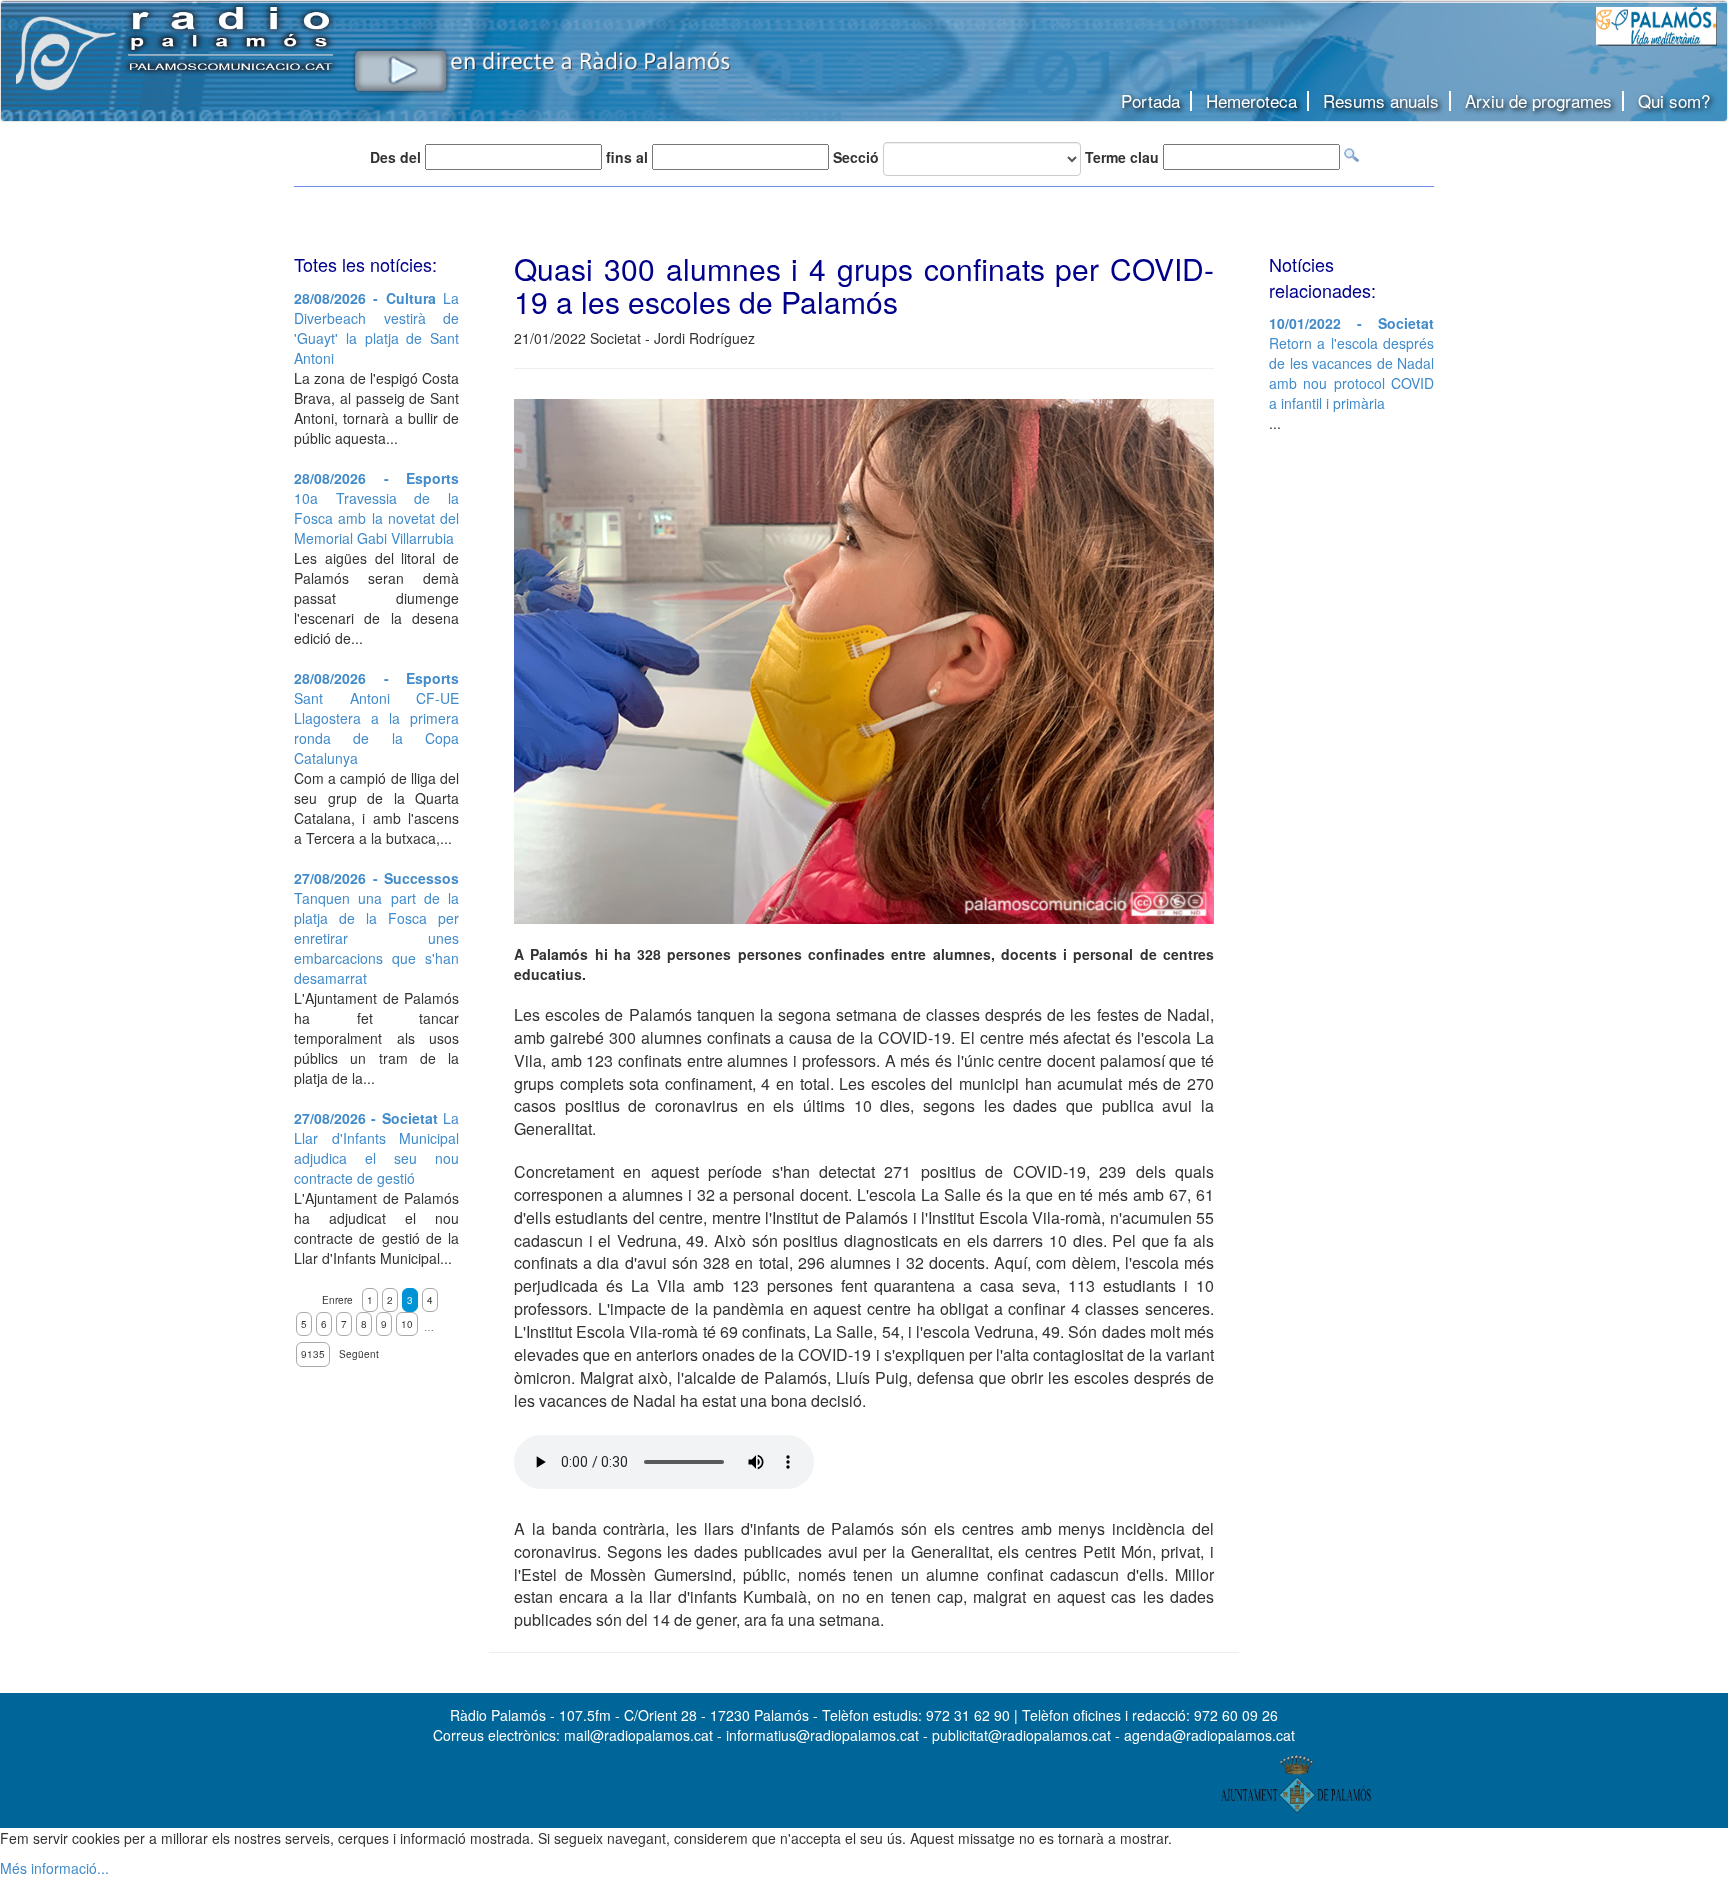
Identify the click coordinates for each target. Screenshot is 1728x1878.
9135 (313, 1354)
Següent (359, 1354)
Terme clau (1122, 157)
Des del (395, 157)
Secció (856, 157)
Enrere (337, 1300)
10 (407, 1324)
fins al (627, 157)
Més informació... (54, 1868)
